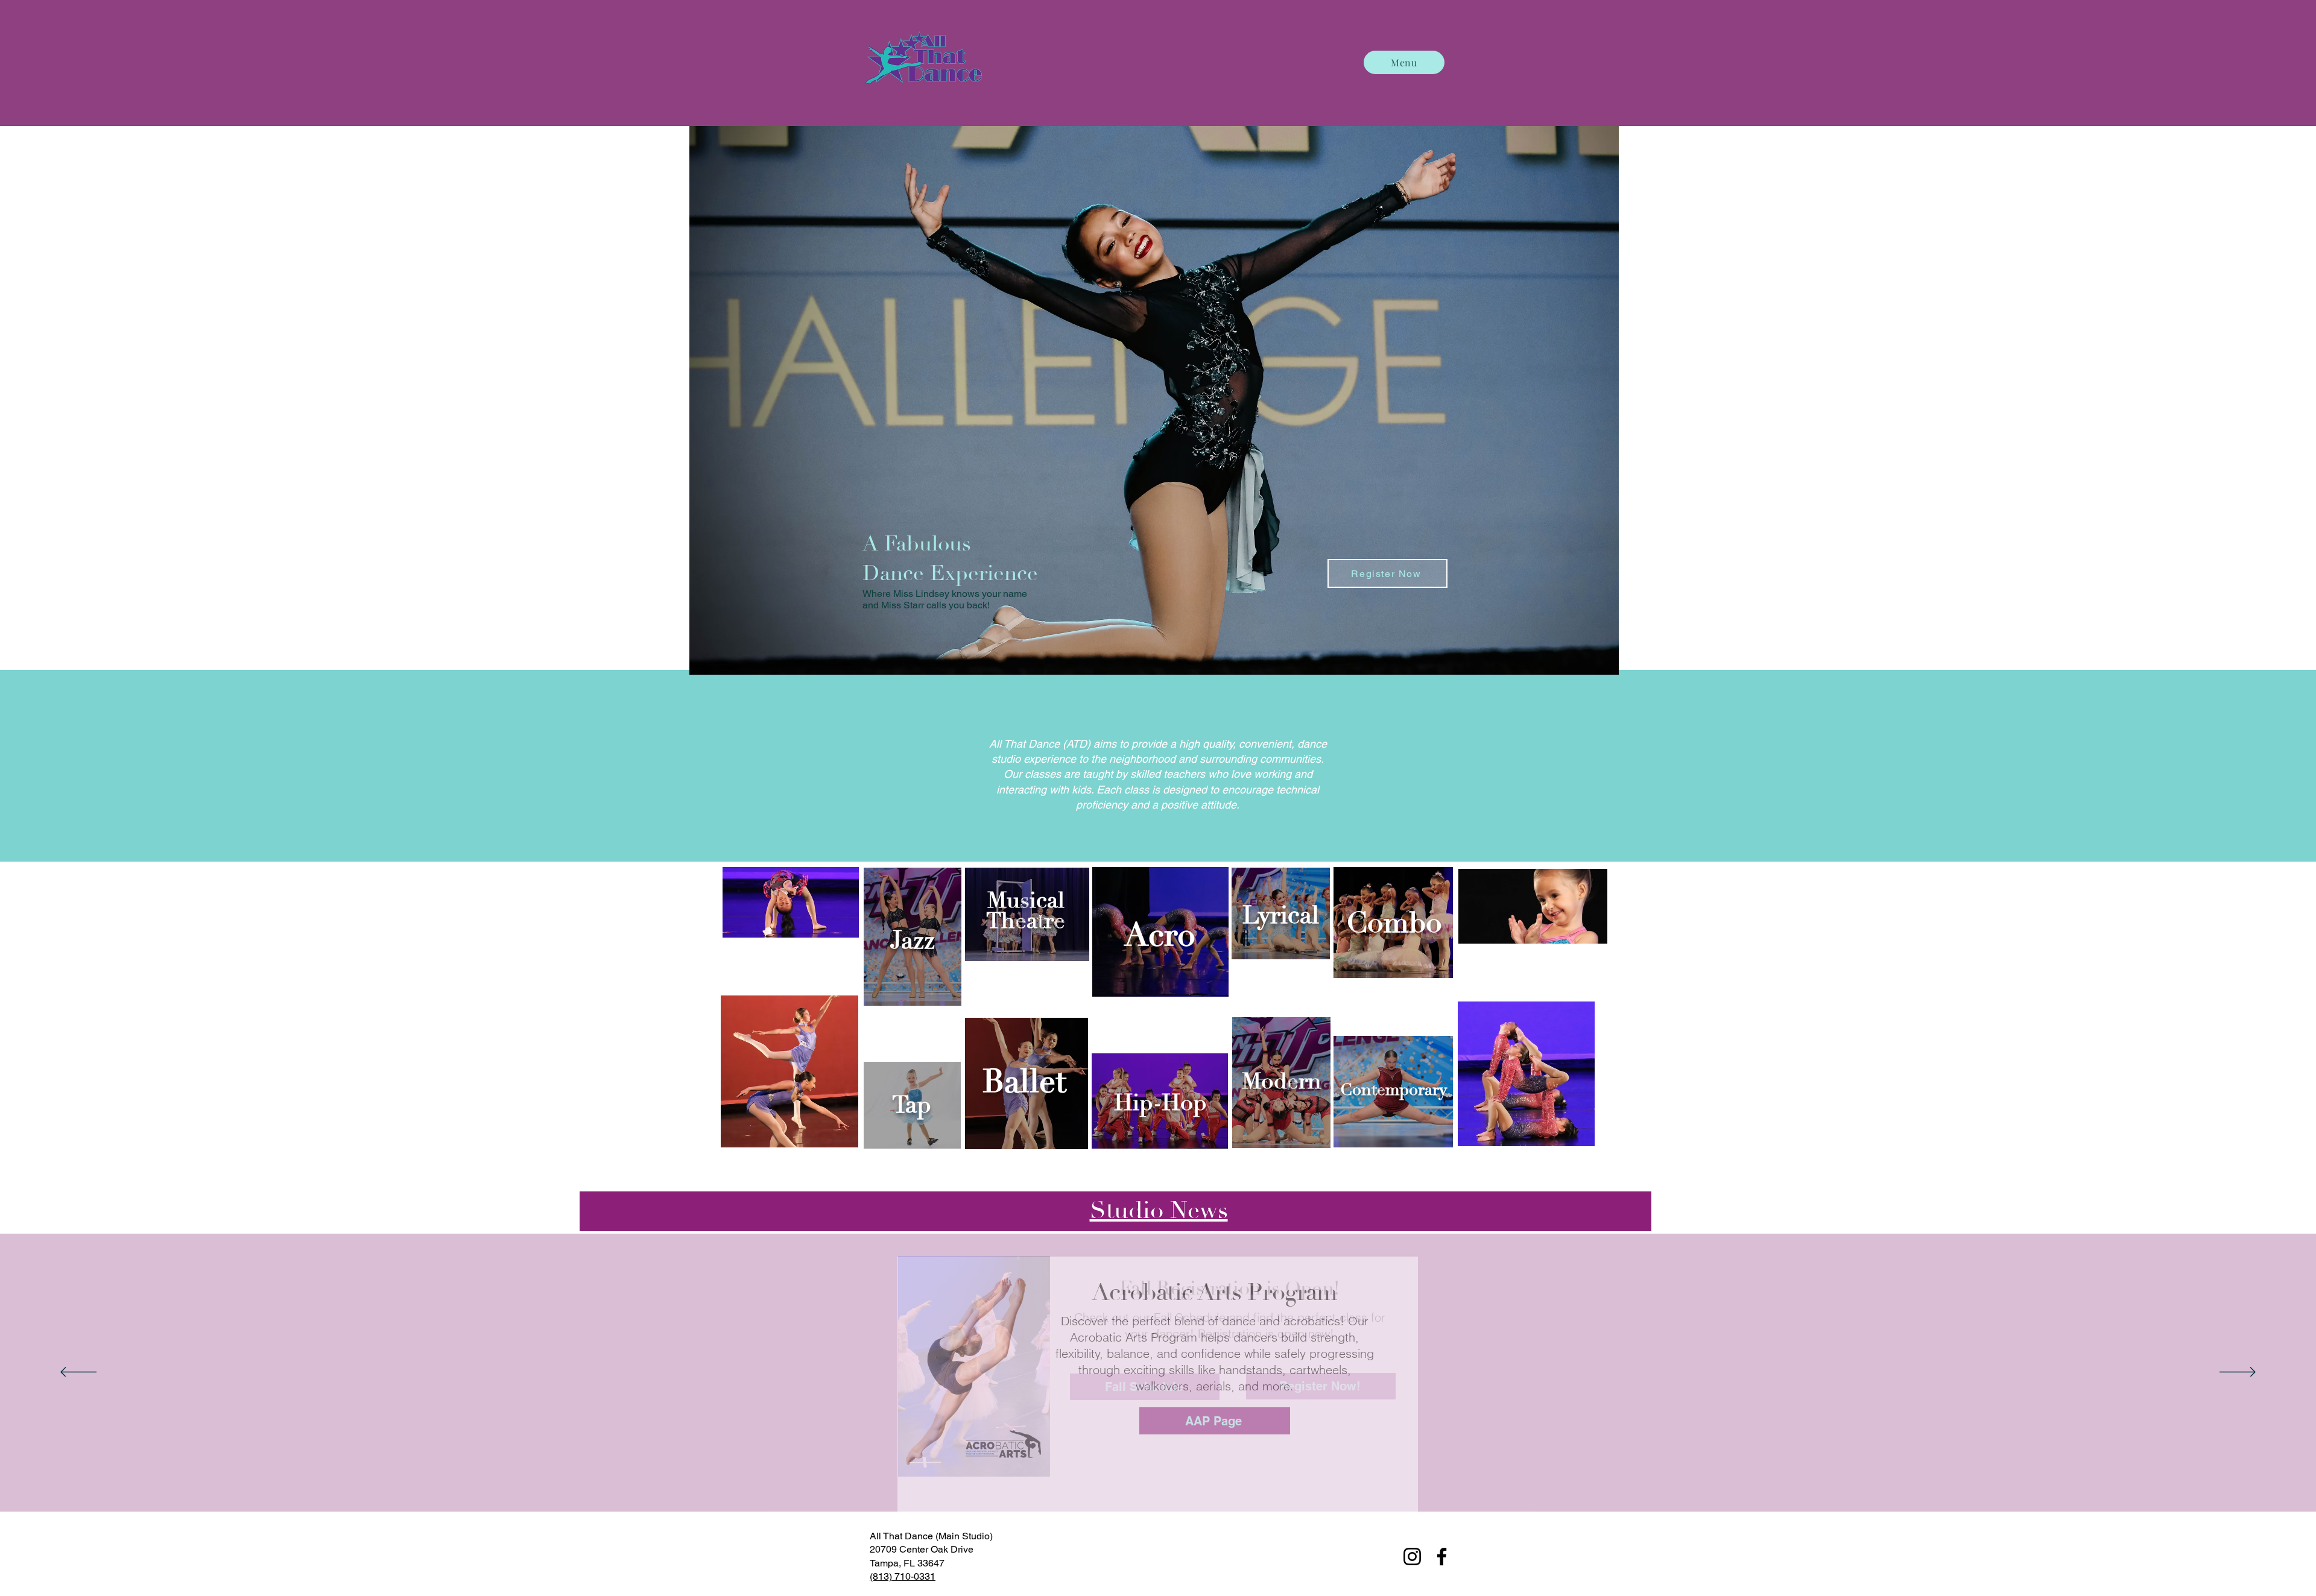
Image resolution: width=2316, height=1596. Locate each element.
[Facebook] (1442, 1557)
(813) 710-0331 (903, 1576)
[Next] (2238, 1373)
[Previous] (78, 1373)
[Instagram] (1412, 1557)
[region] (913, 937)
